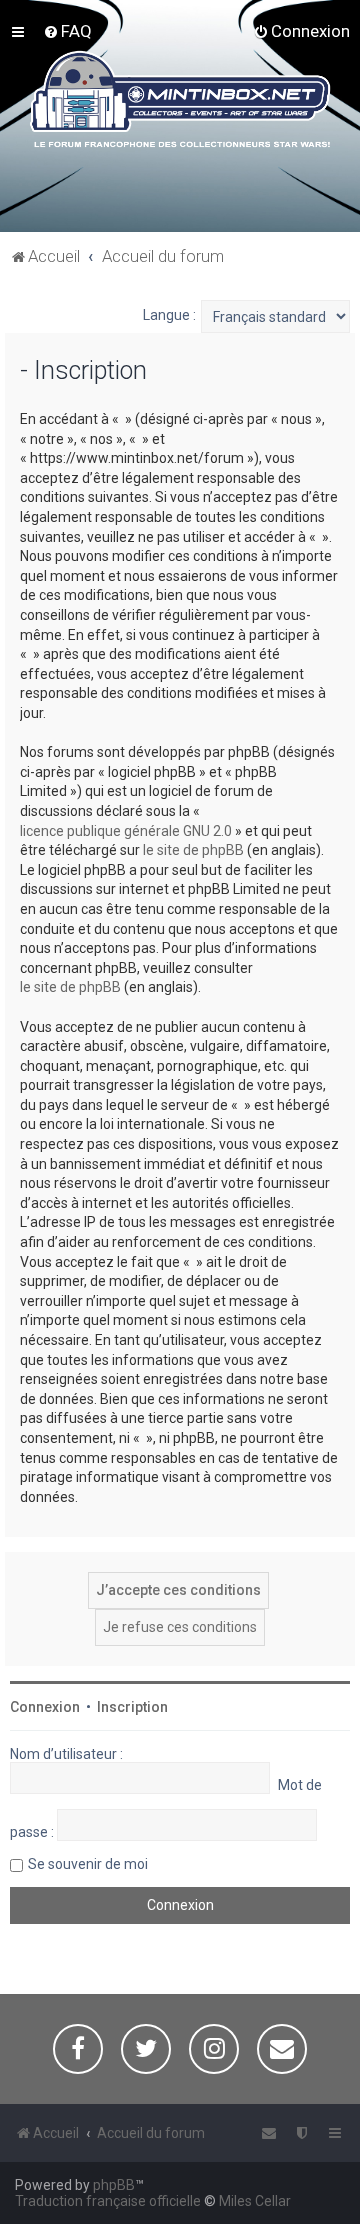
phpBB (114, 2185)
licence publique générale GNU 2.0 (126, 831)
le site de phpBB (193, 850)
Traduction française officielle (108, 2201)
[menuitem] (67, 31)
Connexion (45, 1707)
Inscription (132, 1707)
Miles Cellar (255, 2201)
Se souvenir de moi (88, 1864)
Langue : (169, 315)
